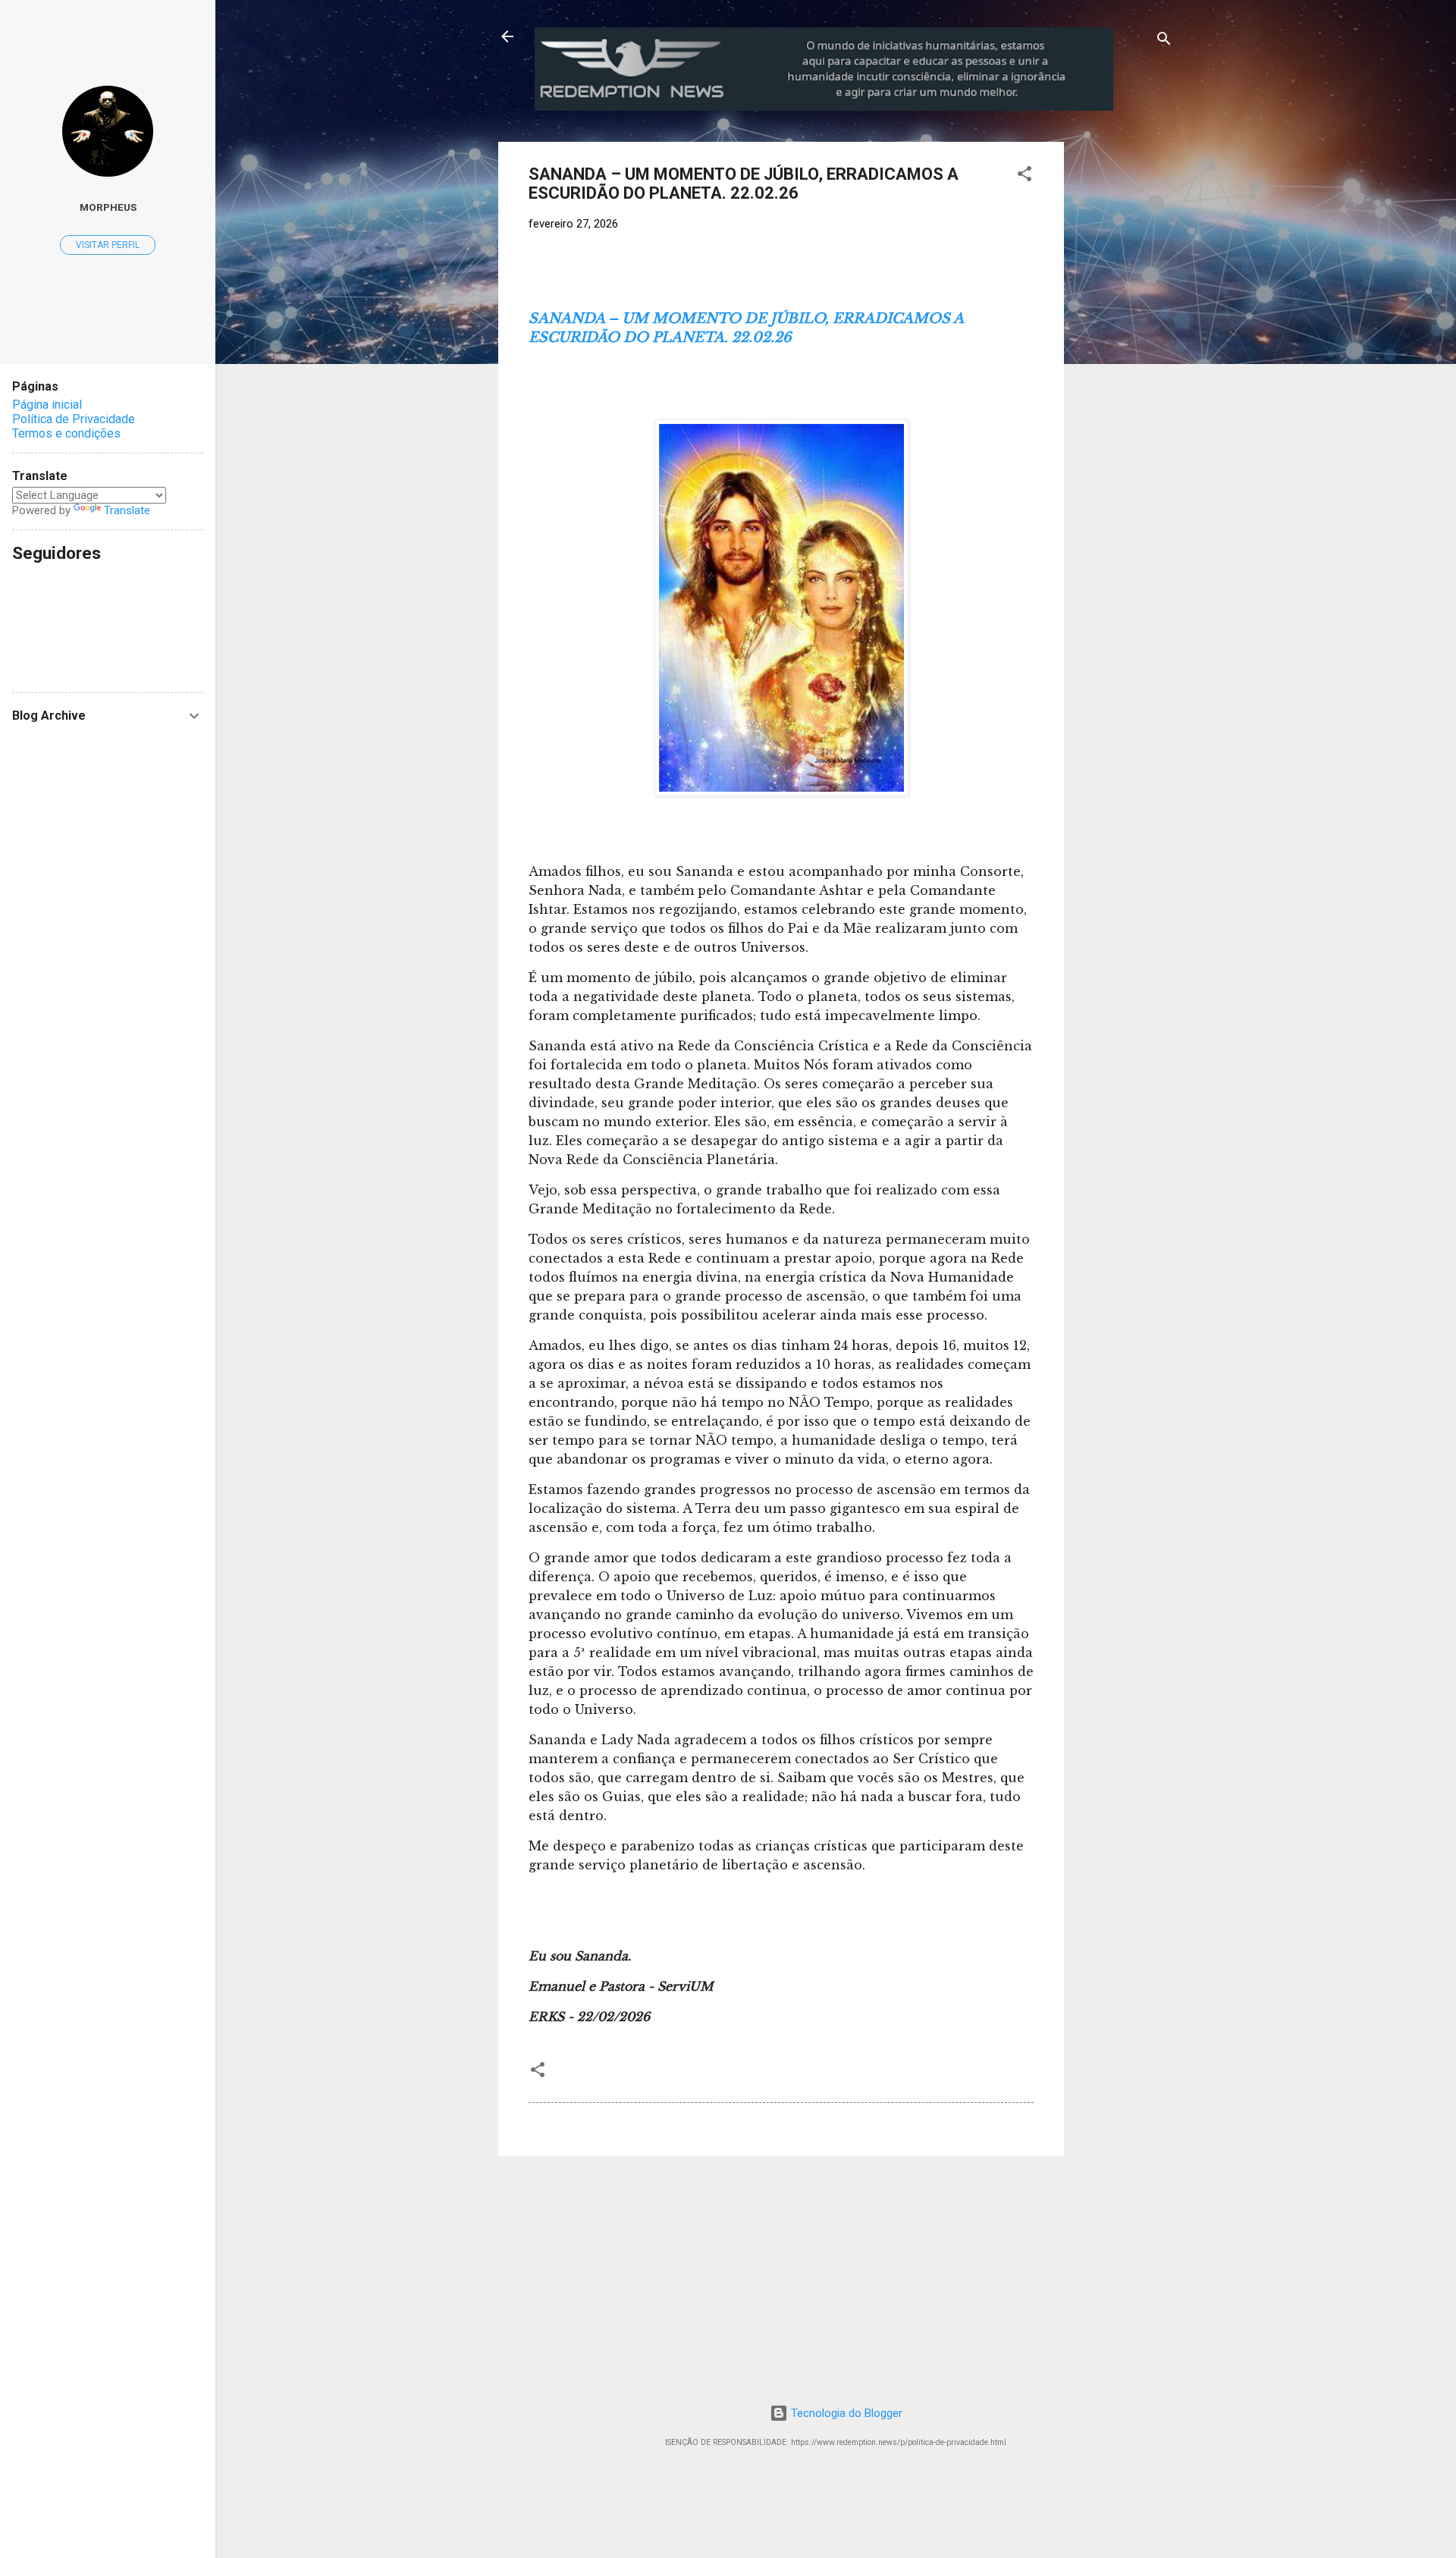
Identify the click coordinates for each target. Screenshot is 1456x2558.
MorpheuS (108, 207)
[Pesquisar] (1164, 41)
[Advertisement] (1190, 237)
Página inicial (47, 405)
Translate (127, 510)
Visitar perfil (108, 245)
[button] (1025, 176)
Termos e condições (66, 433)
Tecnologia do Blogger (845, 2413)
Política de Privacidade (74, 419)
